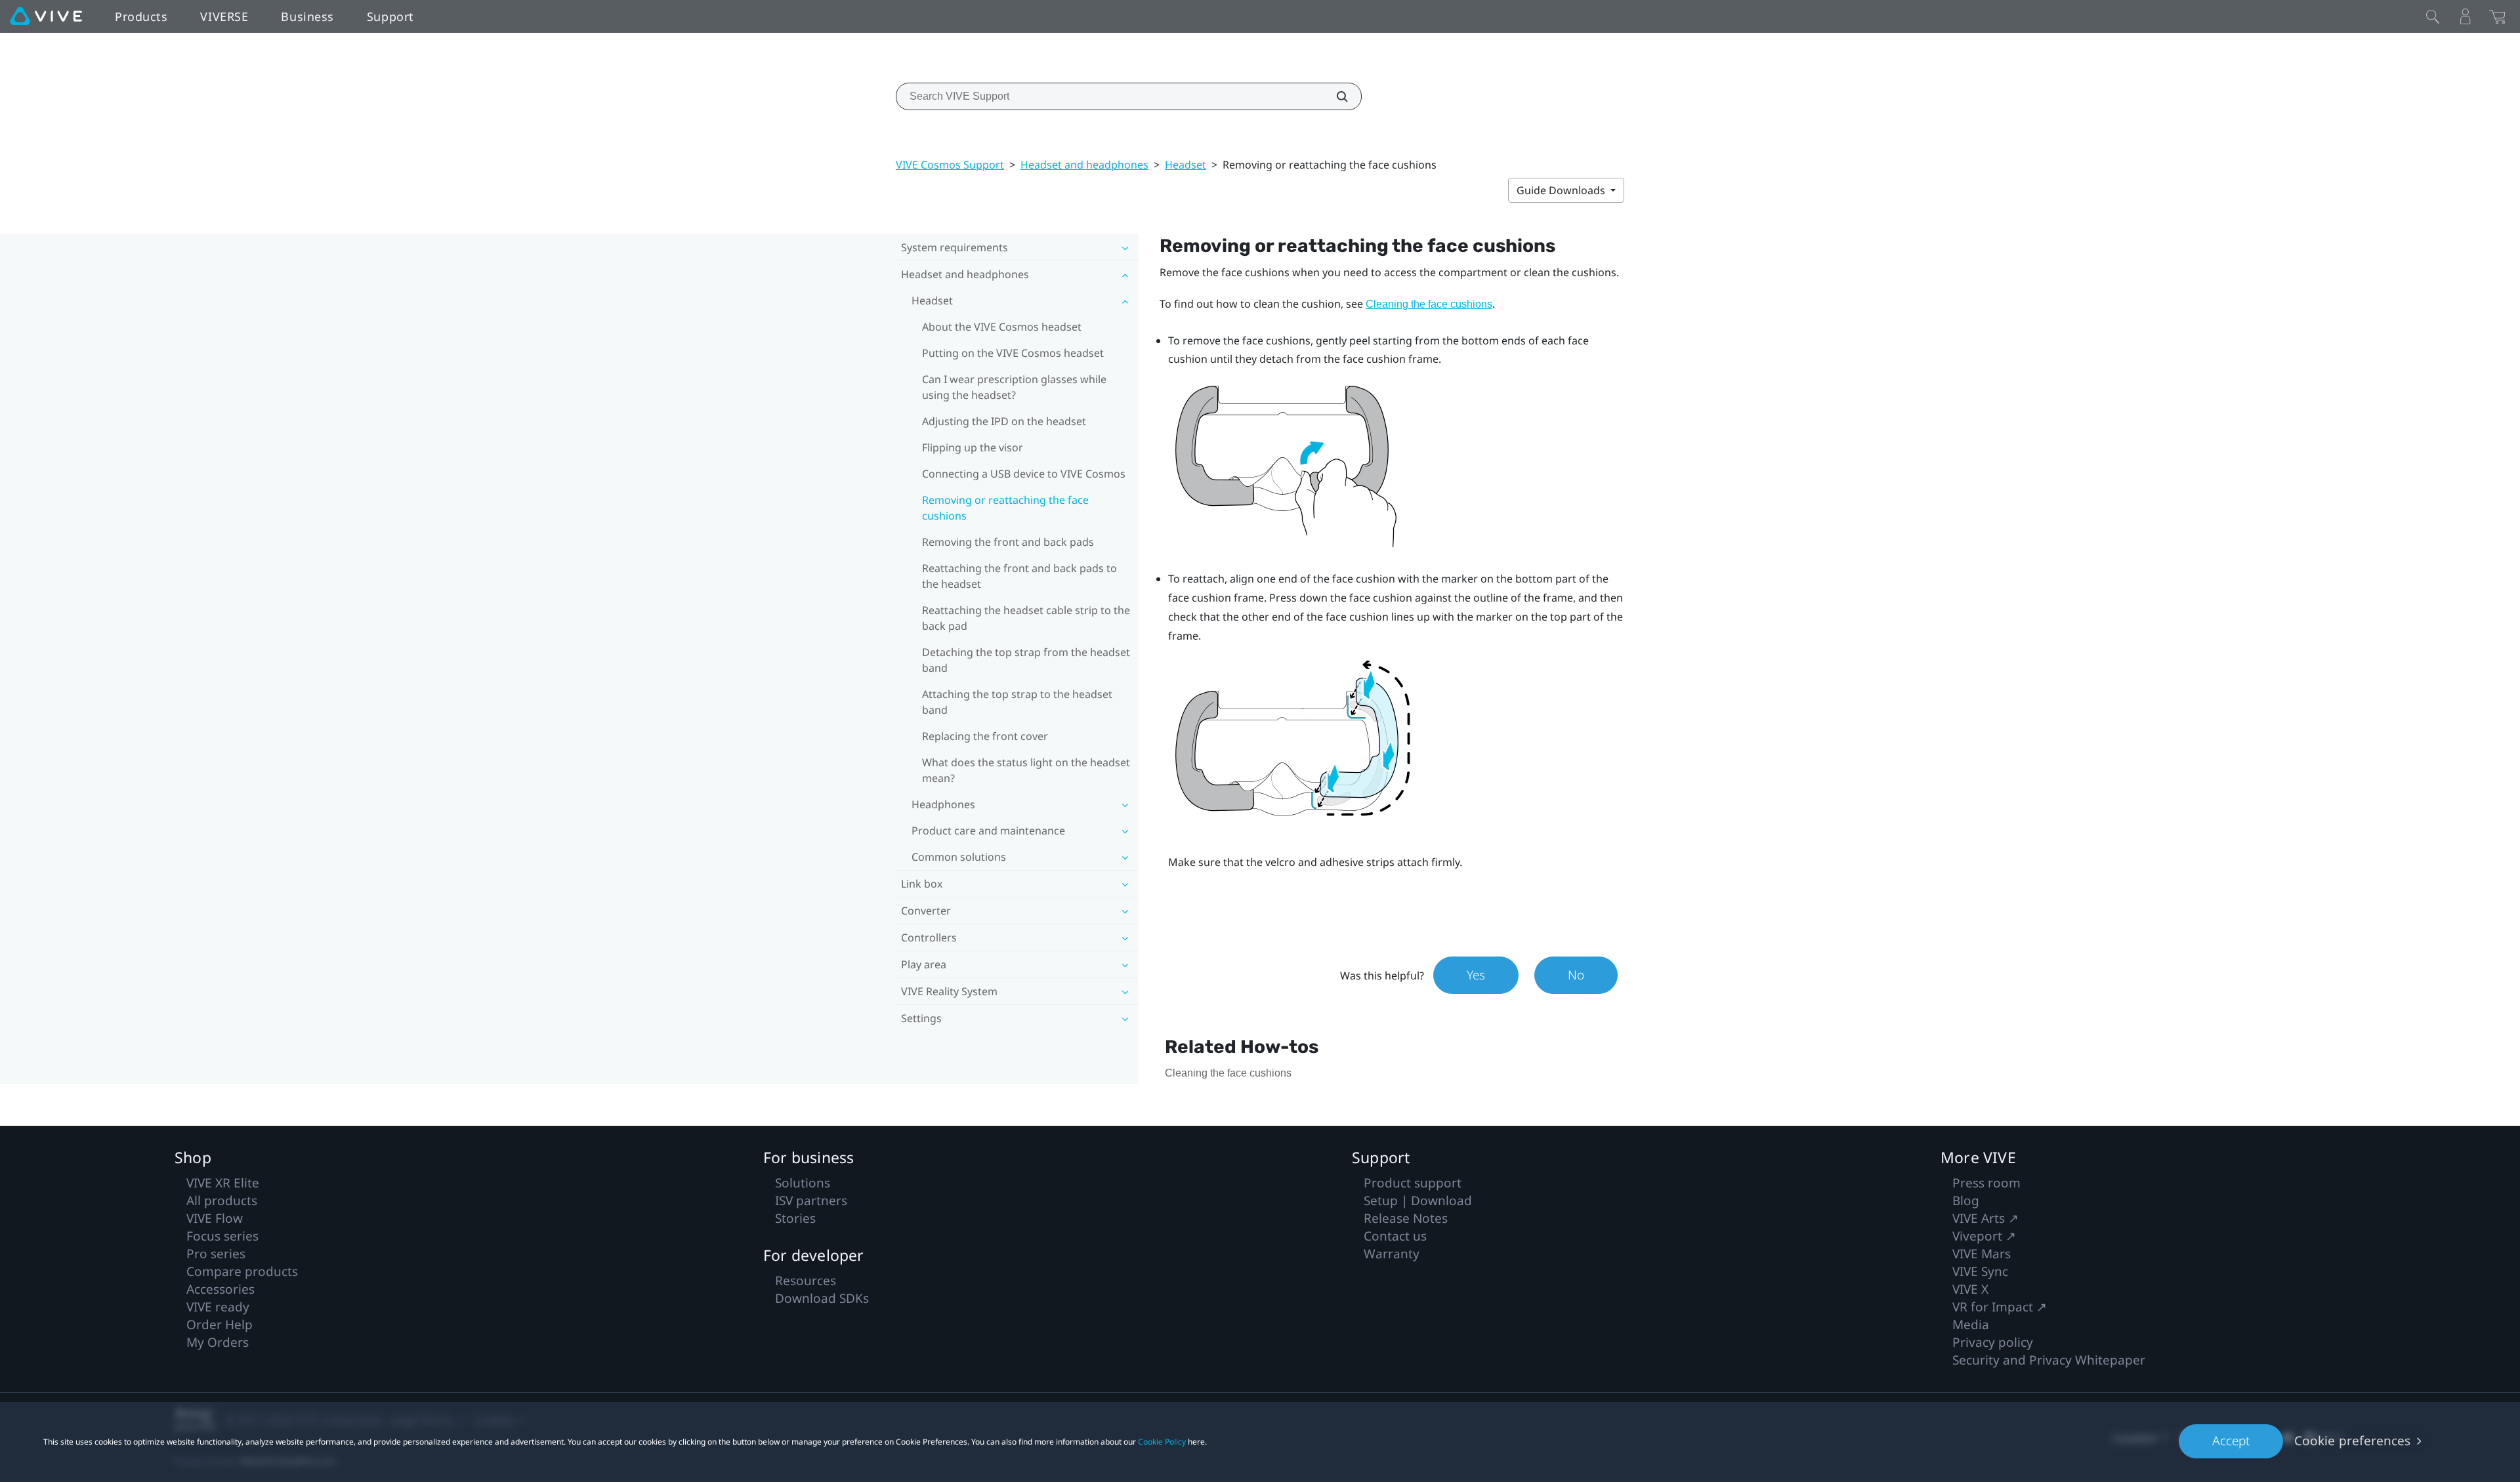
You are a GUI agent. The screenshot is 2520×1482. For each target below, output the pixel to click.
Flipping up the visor (973, 447)
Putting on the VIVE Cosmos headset (1013, 353)
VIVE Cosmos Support (950, 165)
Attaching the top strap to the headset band (1017, 702)
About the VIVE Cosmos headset (1002, 327)
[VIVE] (46, 16)
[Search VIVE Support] (1335, 96)
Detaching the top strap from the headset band (1026, 660)
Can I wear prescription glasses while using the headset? (1014, 387)
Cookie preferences (2352, 1441)
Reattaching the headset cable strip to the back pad (1026, 618)
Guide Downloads (1562, 190)
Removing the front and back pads (1008, 542)
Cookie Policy (1162, 1442)
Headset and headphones (1084, 165)
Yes (1476, 975)
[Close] (2433, 16)
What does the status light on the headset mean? (1026, 770)
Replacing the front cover (985, 736)
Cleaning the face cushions (1429, 304)
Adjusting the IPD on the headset (1004, 421)
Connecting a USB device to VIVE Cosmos (1024, 474)
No (1576, 975)
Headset (1186, 165)
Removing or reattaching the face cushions (1005, 508)
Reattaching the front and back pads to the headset (1019, 576)
